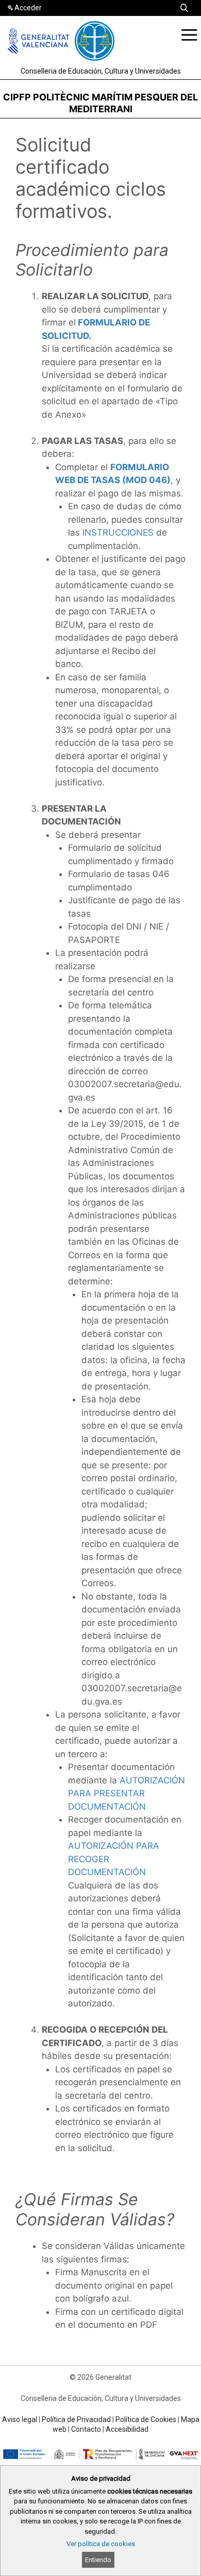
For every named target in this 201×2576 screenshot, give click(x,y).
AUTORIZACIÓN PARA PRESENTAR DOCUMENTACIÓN (127, 1793)
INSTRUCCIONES (118, 533)
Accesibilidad (127, 2429)
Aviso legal (20, 2419)
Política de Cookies (146, 2419)
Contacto (86, 2429)
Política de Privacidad (76, 2419)
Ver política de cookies (101, 2544)
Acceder (28, 8)
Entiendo (98, 2560)
